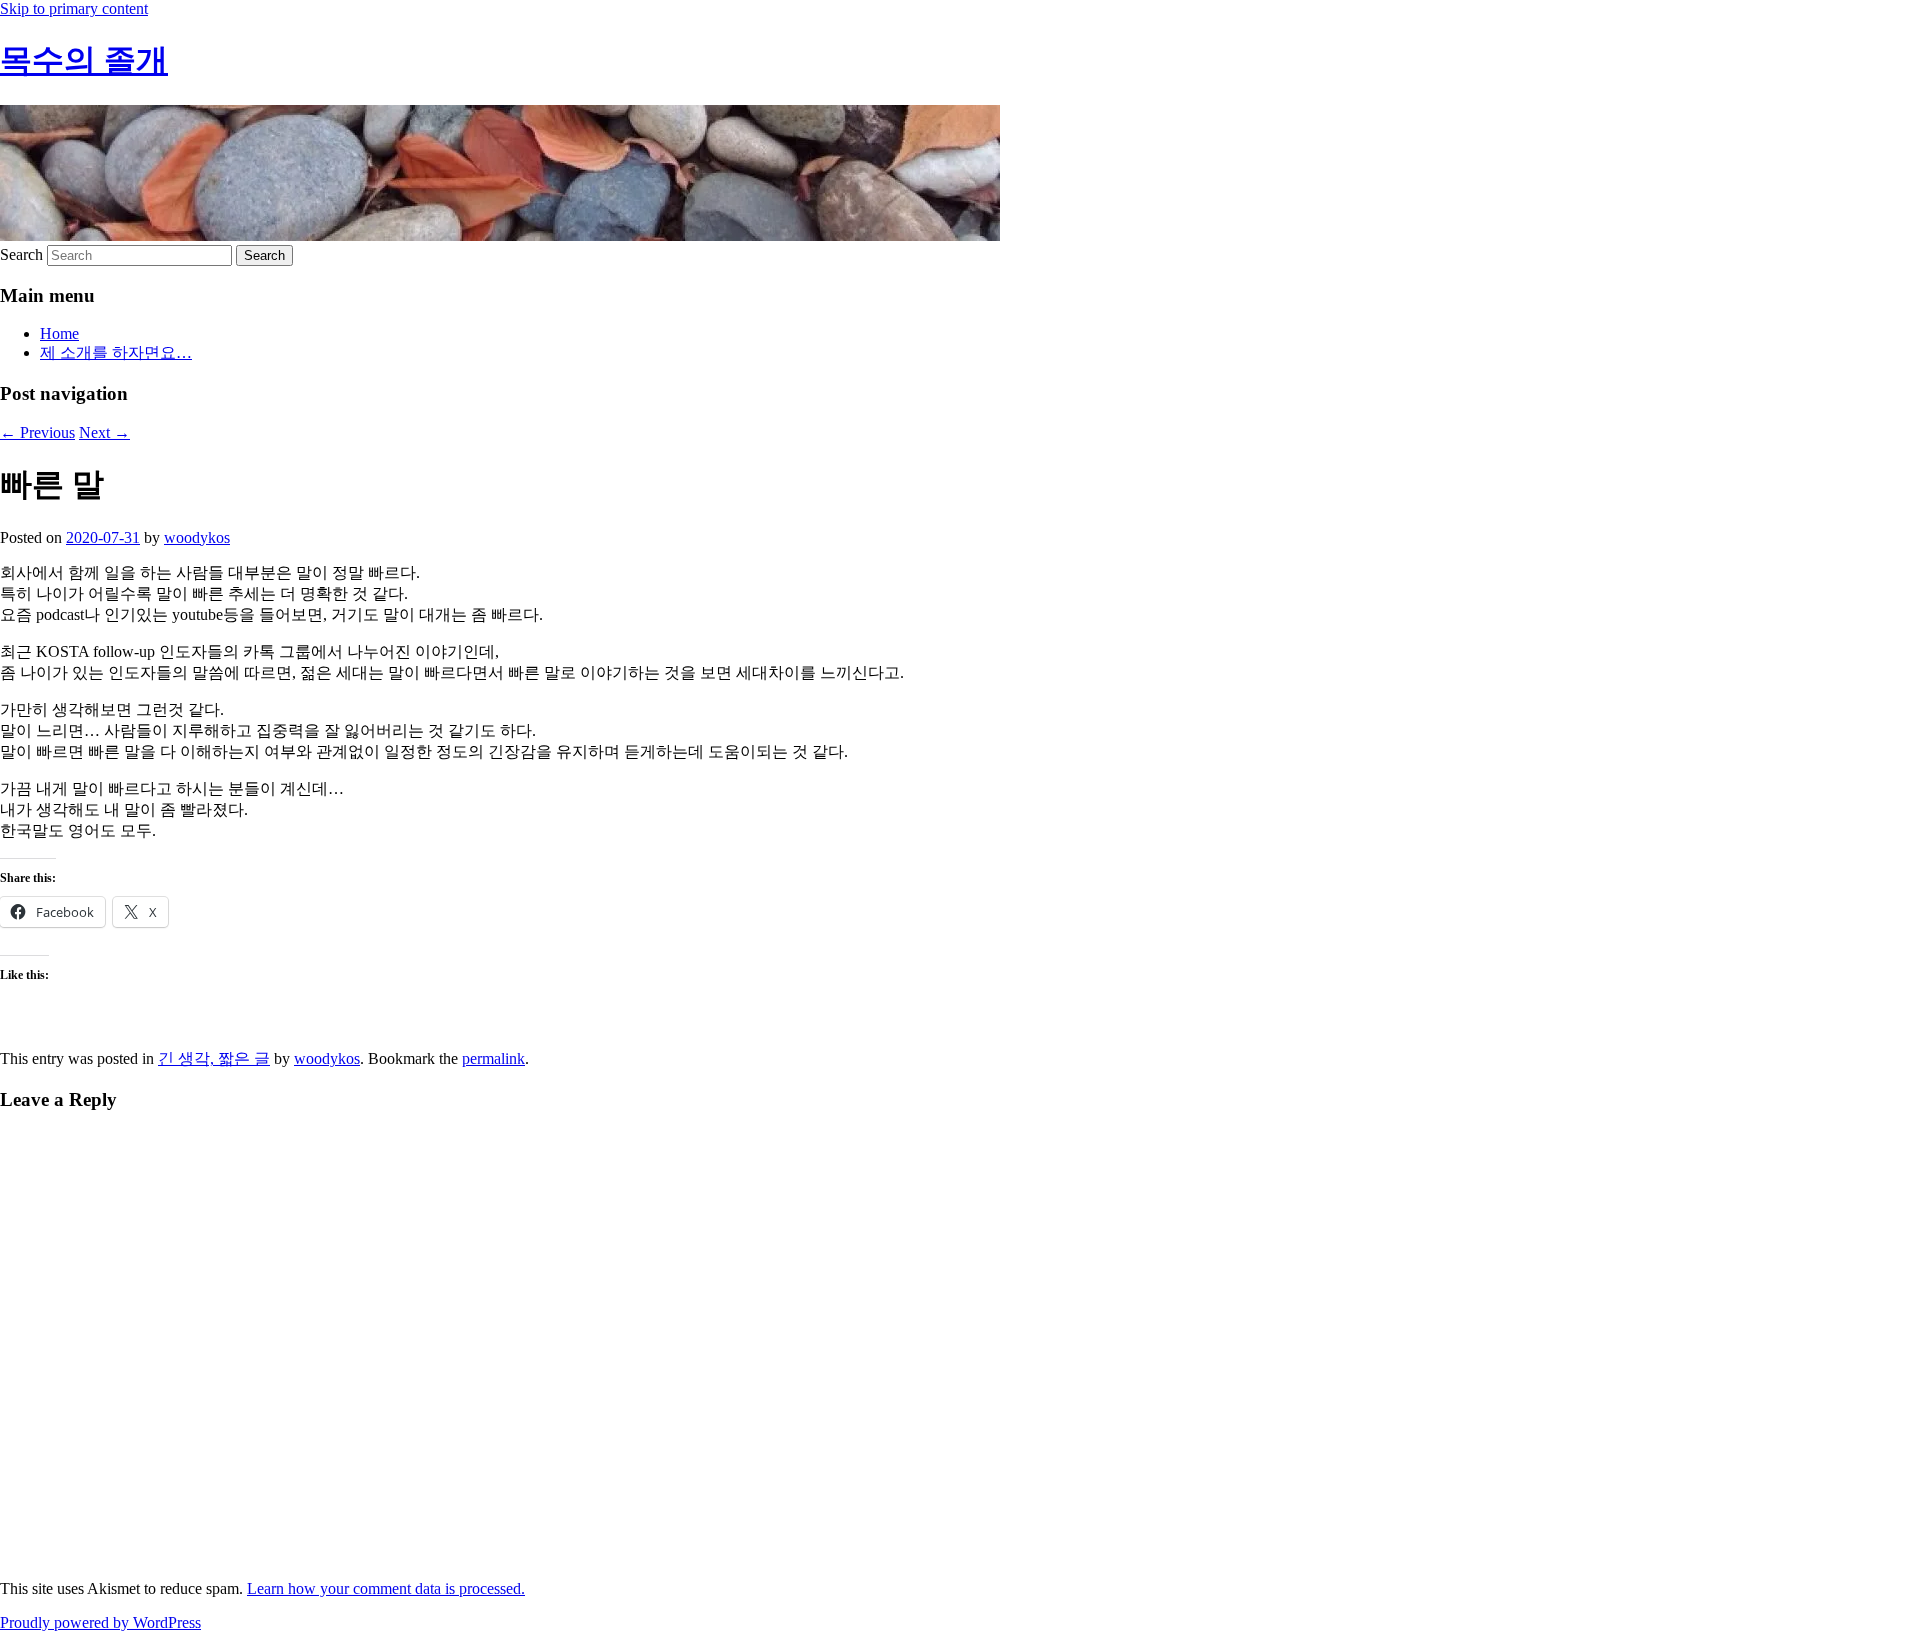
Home (59, 333)
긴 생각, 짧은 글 (214, 1058)
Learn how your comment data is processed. (386, 1588)
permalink (493, 1058)
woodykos (197, 537)
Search (21, 254)
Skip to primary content (74, 8)
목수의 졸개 (84, 60)
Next (104, 432)
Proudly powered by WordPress (100, 1622)
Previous (37, 432)
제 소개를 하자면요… (116, 352)
